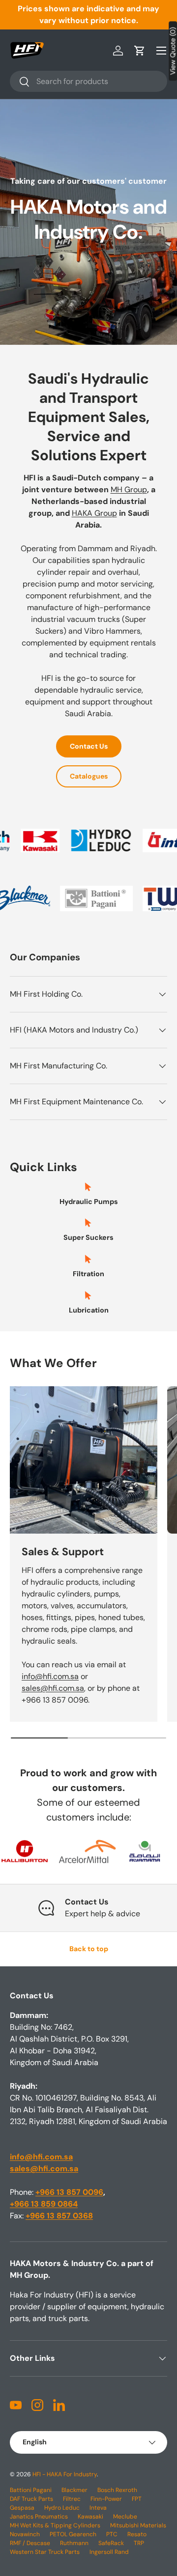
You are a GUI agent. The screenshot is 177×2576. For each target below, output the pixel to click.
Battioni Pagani (31, 2490)
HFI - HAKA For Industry (65, 2474)
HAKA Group (94, 513)
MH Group (129, 490)
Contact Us (89, 746)
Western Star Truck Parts (45, 2552)
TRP (139, 2543)
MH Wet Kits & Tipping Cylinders (55, 2525)
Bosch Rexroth (117, 2490)
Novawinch (25, 2534)
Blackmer (74, 2490)
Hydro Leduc (62, 2508)
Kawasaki (90, 2517)
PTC (112, 2534)
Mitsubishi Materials (138, 2525)
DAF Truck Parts (31, 2499)
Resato (137, 2534)
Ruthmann (74, 2543)
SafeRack (111, 2543)
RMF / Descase (30, 2543)
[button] (140, 51)
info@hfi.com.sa (50, 1676)
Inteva (98, 2508)
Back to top (89, 1949)
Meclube (125, 2517)
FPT (137, 2499)
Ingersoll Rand (109, 2552)
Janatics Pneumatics (39, 2517)
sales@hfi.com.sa (53, 1688)
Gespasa (22, 2508)
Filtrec (72, 2499)
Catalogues (89, 776)
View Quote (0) (173, 51)
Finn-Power (106, 2499)
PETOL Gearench (73, 2534)
